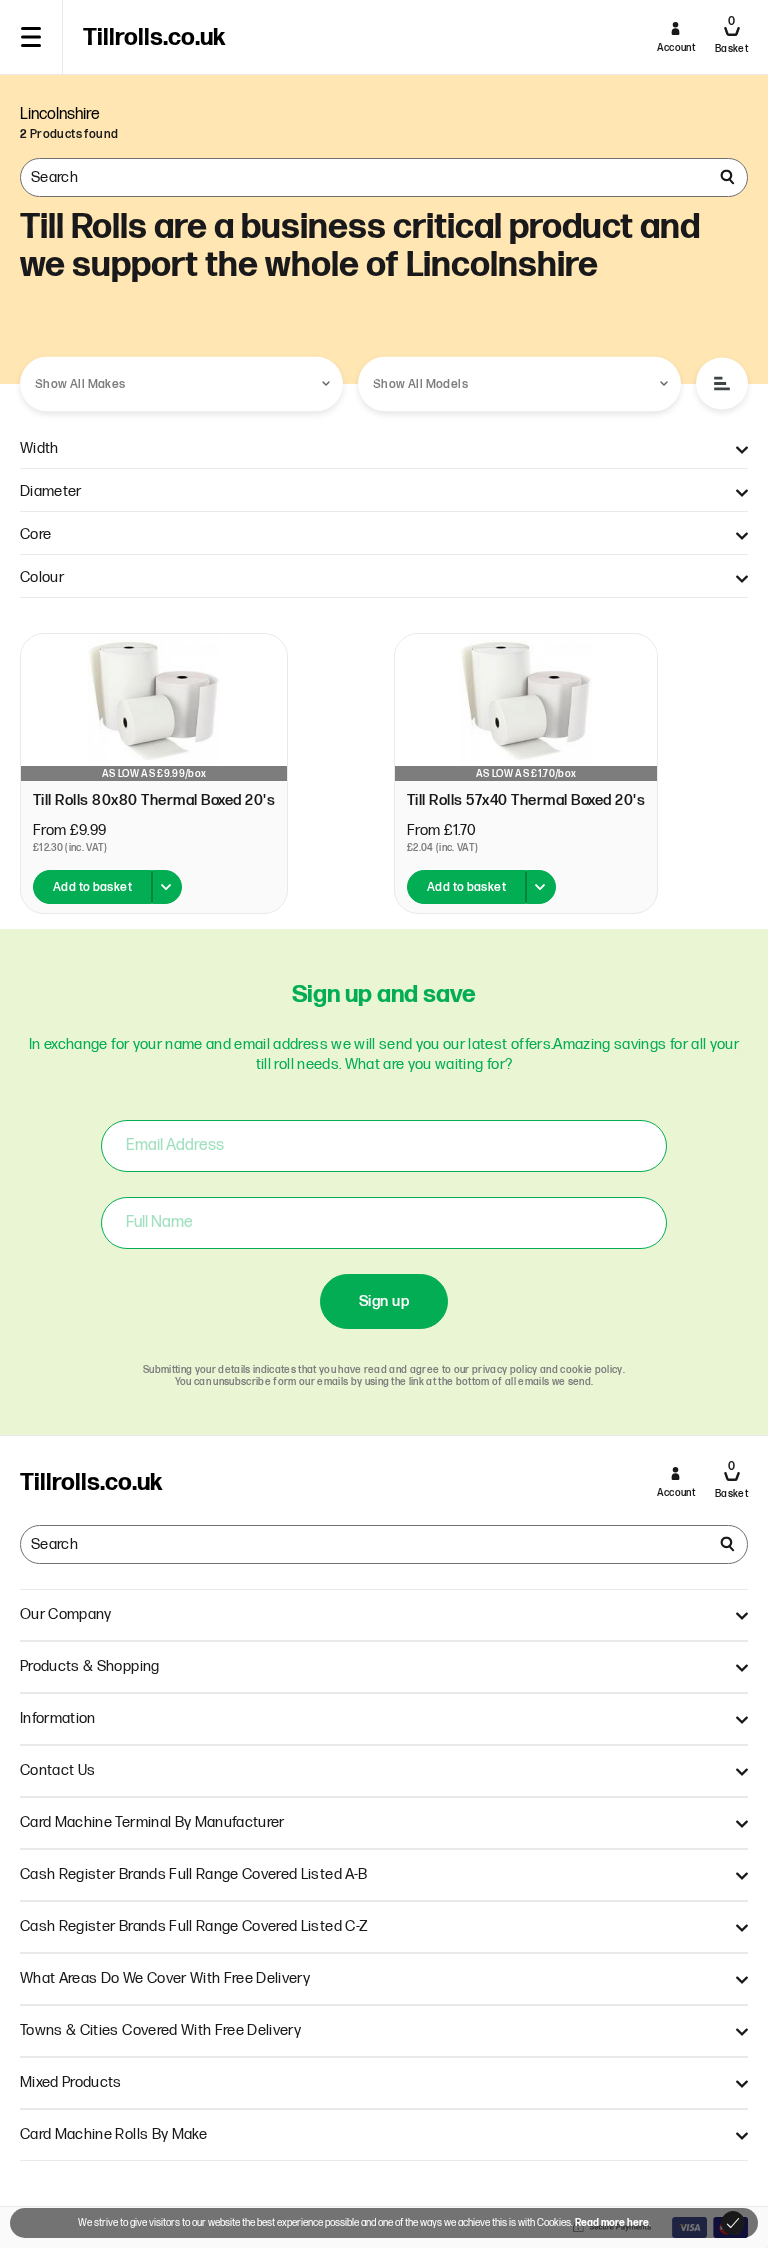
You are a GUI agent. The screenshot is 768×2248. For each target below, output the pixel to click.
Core (35, 534)
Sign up (384, 1301)
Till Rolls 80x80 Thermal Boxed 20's (154, 800)
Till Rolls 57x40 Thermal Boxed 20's (526, 800)
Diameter (51, 491)
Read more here (612, 2223)
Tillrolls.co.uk (154, 38)
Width (39, 448)
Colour (42, 577)
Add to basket (92, 887)
